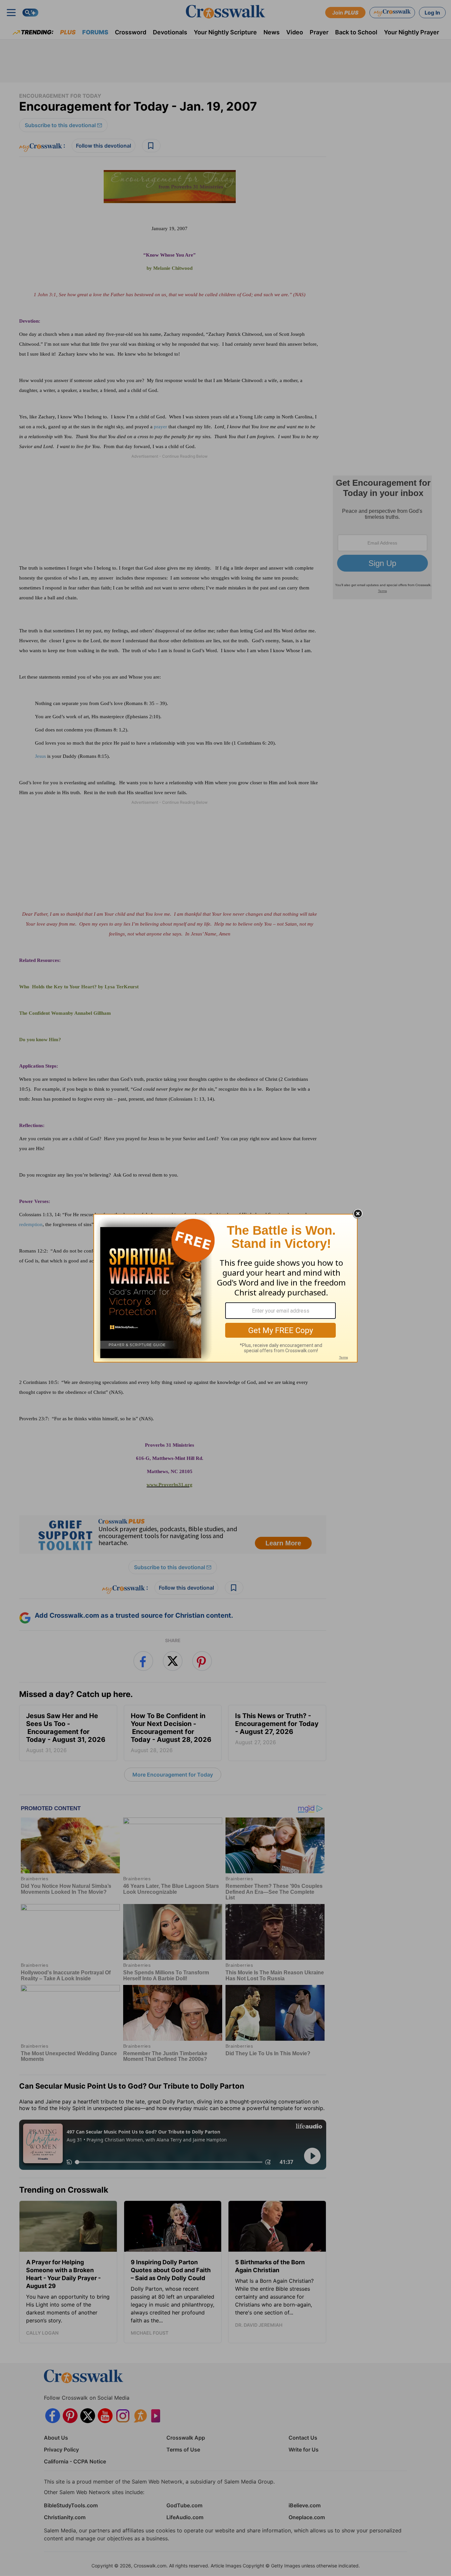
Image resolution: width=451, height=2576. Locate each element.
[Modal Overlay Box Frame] (225, 1288)
